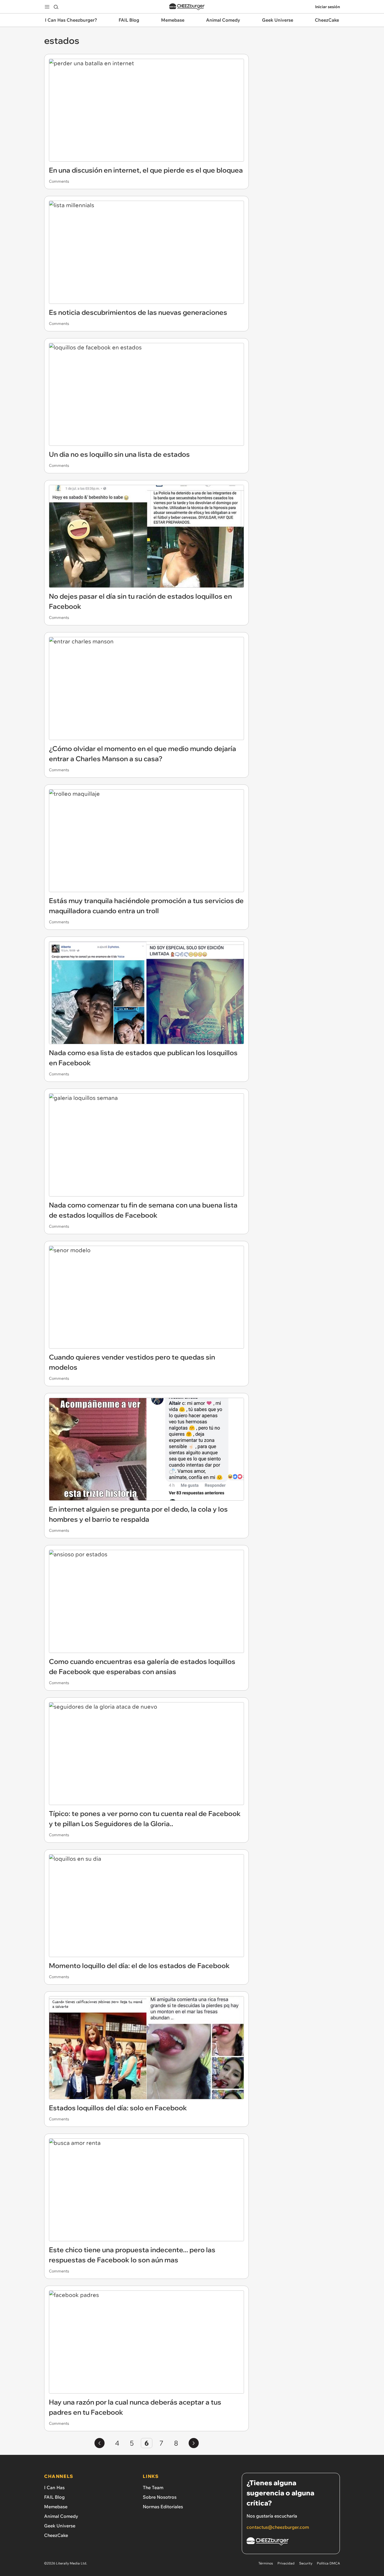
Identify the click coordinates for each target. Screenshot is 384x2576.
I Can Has (54, 2487)
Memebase (56, 2507)
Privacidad (286, 2563)
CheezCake (56, 2535)
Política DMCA (328, 2563)
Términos (266, 2563)
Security (306, 2563)
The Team (153, 2487)
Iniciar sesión (327, 7)
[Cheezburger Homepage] (187, 7)
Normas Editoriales (163, 2507)
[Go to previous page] (100, 2443)
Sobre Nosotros (160, 2497)
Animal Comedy (61, 2516)
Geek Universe (60, 2526)
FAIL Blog (54, 2497)
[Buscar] (56, 7)
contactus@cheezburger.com (278, 2527)
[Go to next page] (194, 2443)
